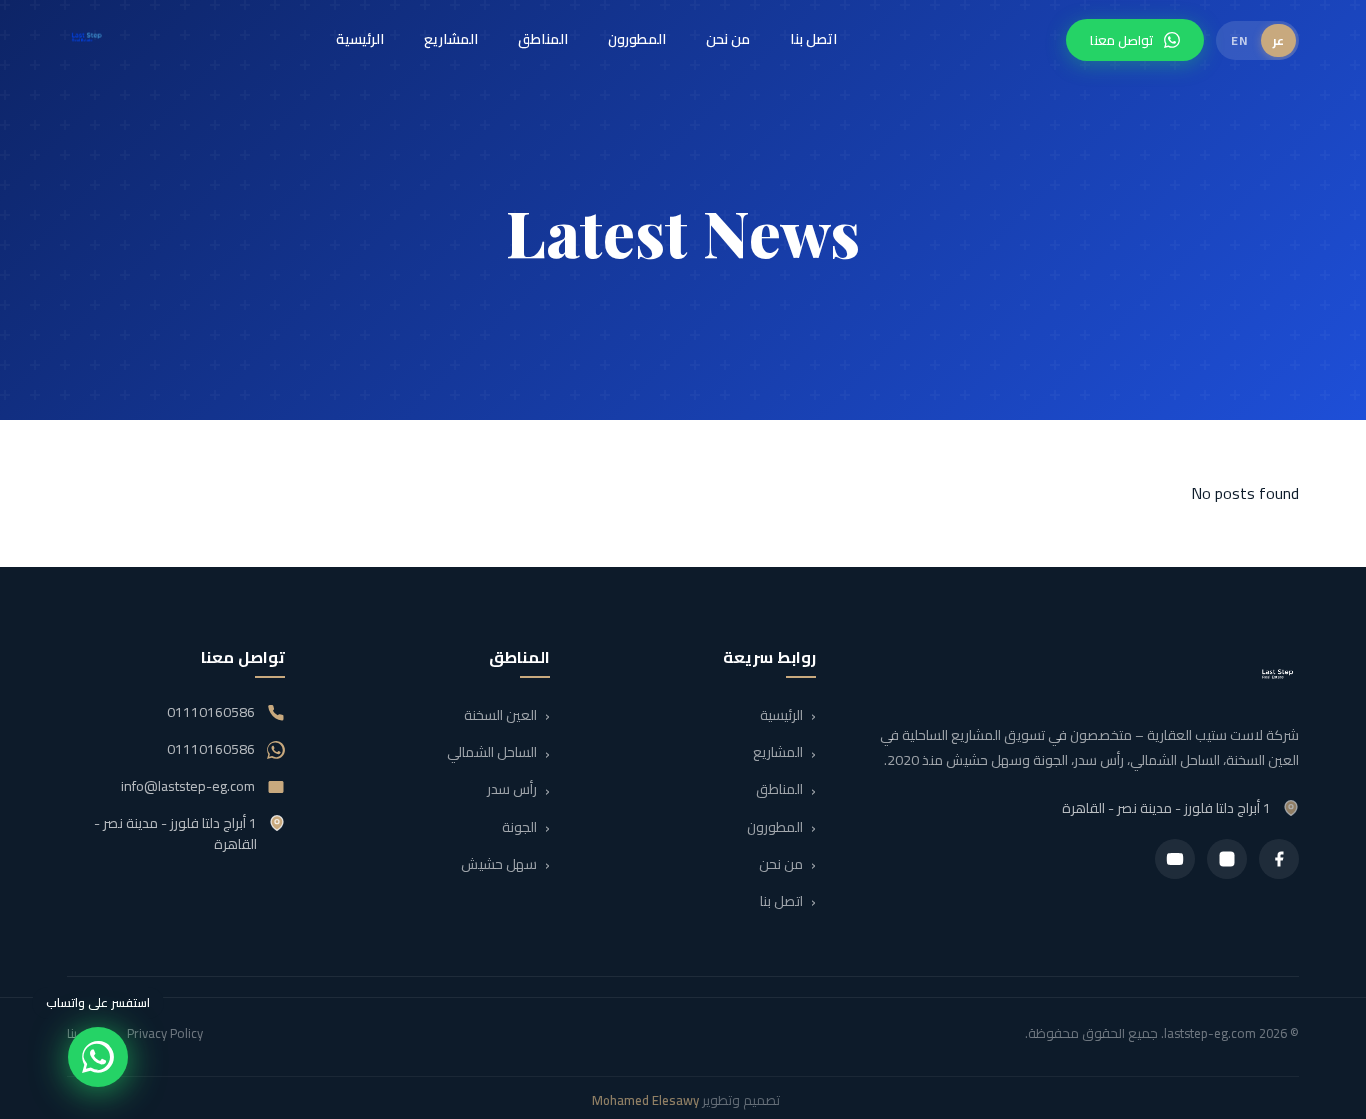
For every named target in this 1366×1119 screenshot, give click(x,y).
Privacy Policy (165, 1033)
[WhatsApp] (98, 1057)
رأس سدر (512, 790)
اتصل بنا (813, 39)
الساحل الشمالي (492, 753)
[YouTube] (1175, 859)
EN (1239, 40)
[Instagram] (1227, 859)
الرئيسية (360, 39)
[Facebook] (1279, 859)
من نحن (728, 39)
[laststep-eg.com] (87, 40)
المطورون (637, 39)
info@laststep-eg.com (188, 786)
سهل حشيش (499, 864)
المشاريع (451, 39)
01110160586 (211, 712)
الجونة (519, 827)
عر (1278, 40)
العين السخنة (500, 715)
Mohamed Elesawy (645, 1100)
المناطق (543, 39)
